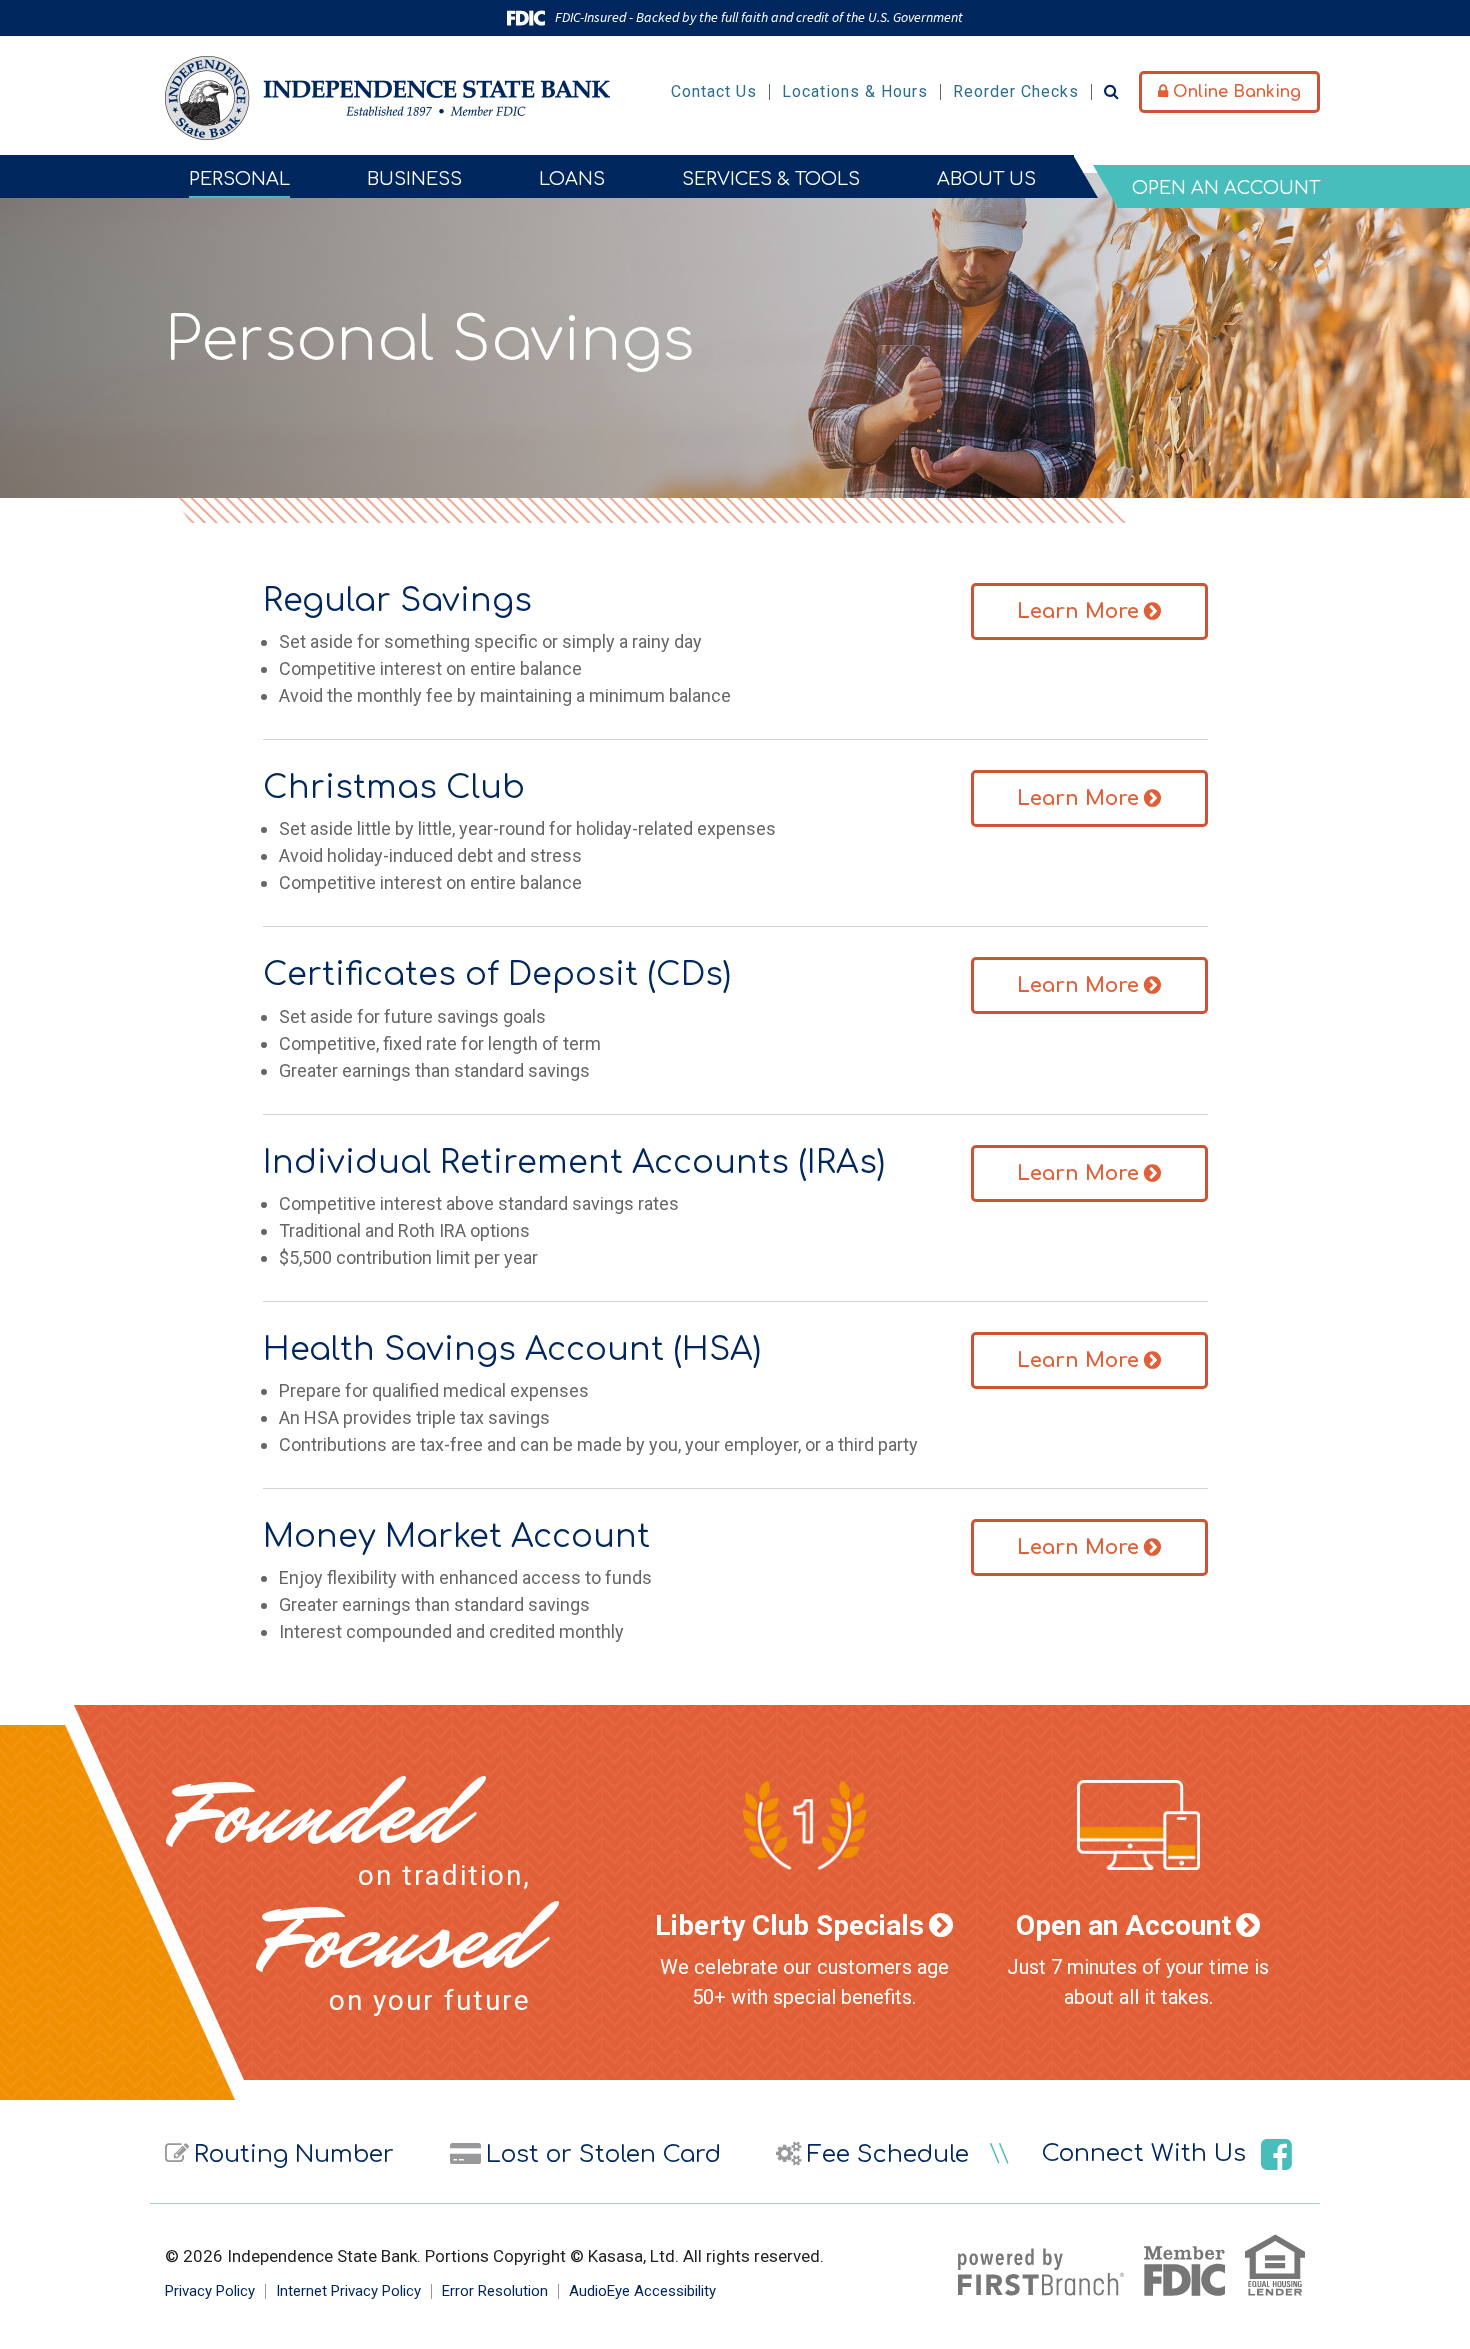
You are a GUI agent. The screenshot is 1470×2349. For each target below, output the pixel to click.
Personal (239, 179)
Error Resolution (495, 2291)
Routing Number (294, 2154)
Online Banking (1234, 92)
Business (414, 179)
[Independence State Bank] (387, 97)
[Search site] (1111, 91)
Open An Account (1226, 188)
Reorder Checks (1016, 91)
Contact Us (714, 91)
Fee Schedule (888, 2154)
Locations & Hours (855, 91)
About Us (986, 179)
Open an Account (1123, 1925)
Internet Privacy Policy (348, 2291)
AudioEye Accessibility (642, 2291)
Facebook (1276, 2154)
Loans (572, 179)
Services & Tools (771, 179)
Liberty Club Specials (789, 1925)
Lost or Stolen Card (603, 2154)
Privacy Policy (210, 2291)
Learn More (1078, 611)
